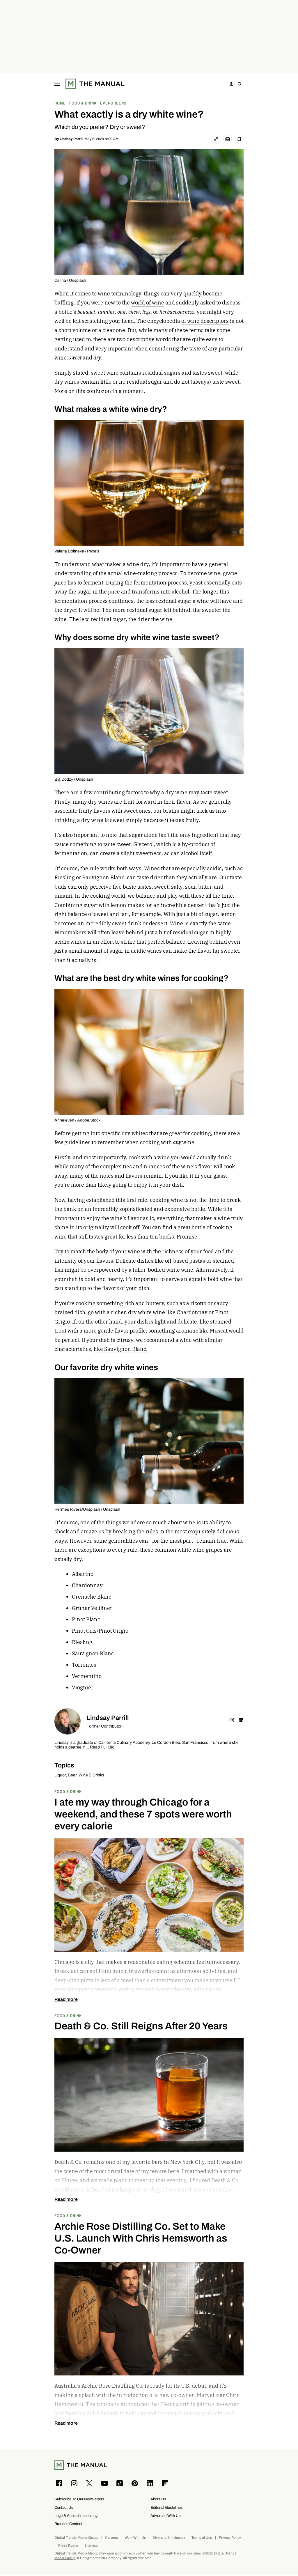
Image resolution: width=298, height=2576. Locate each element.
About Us (158, 2499)
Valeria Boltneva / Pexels (77, 551)
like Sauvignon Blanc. (121, 1349)
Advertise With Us (166, 2516)
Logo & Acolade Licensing (76, 2516)
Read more (66, 1999)
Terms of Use (202, 2538)
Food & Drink (68, 1791)
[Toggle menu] (57, 84)
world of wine (148, 303)
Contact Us (64, 2507)
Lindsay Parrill (71, 139)
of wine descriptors (205, 321)
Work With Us (135, 2538)
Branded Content (68, 2524)
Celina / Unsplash (70, 280)
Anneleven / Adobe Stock (77, 1120)
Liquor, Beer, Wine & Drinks (79, 1775)
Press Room (68, 2546)
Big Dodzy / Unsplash (74, 779)
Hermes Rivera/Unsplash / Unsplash (87, 1509)
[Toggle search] (240, 84)
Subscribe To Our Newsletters (79, 2499)
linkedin (241, 1720)
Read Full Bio (102, 1747)
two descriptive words (144, 339)
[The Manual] (95, 84)
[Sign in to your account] (231, 84)
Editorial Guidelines (167, 2507)
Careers (111, 2538)
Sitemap (91, 2546)
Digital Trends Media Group (76, 2538)
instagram (232, 1720)
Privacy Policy (230, 2538)
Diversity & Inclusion (169, 2538)
